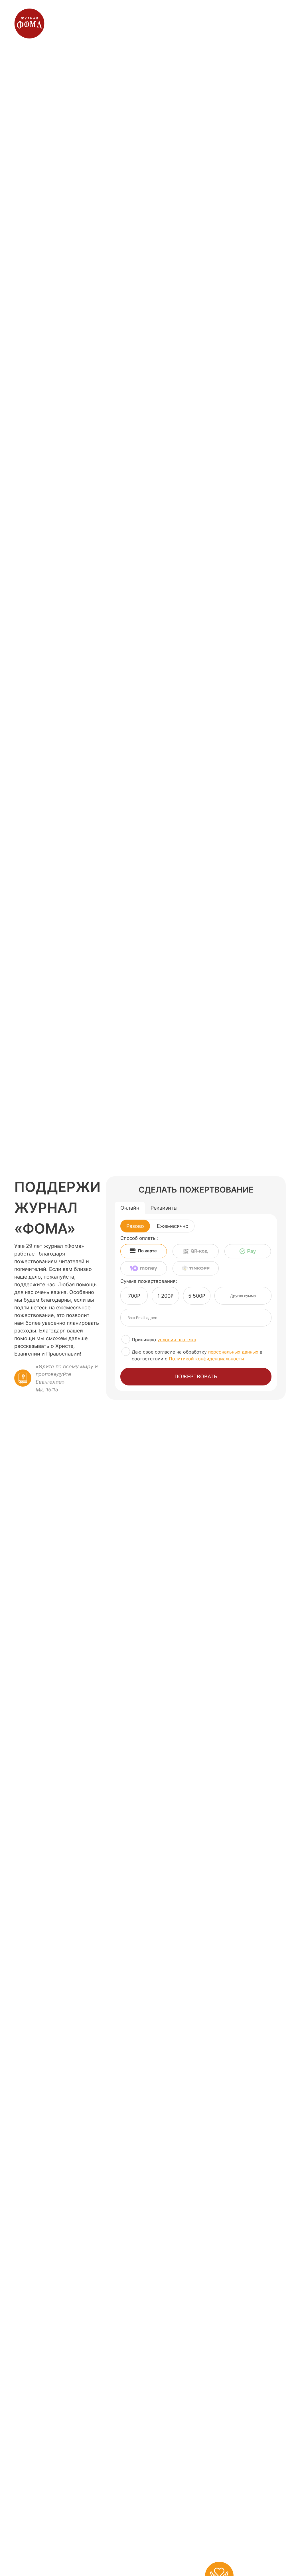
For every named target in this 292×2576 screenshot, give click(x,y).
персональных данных (233, 1352)
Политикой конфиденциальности (206, 1359)
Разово (135, 1226)
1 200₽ (165, 1296)
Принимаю (164, 1340)
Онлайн (130, 1208)
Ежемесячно (173, 1226)
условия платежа (177, 1340)
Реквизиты (164, 1208)
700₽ (134, 1296)
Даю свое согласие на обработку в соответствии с (197, 1355)
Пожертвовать (196, 1376)
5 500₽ (197, 1296)
